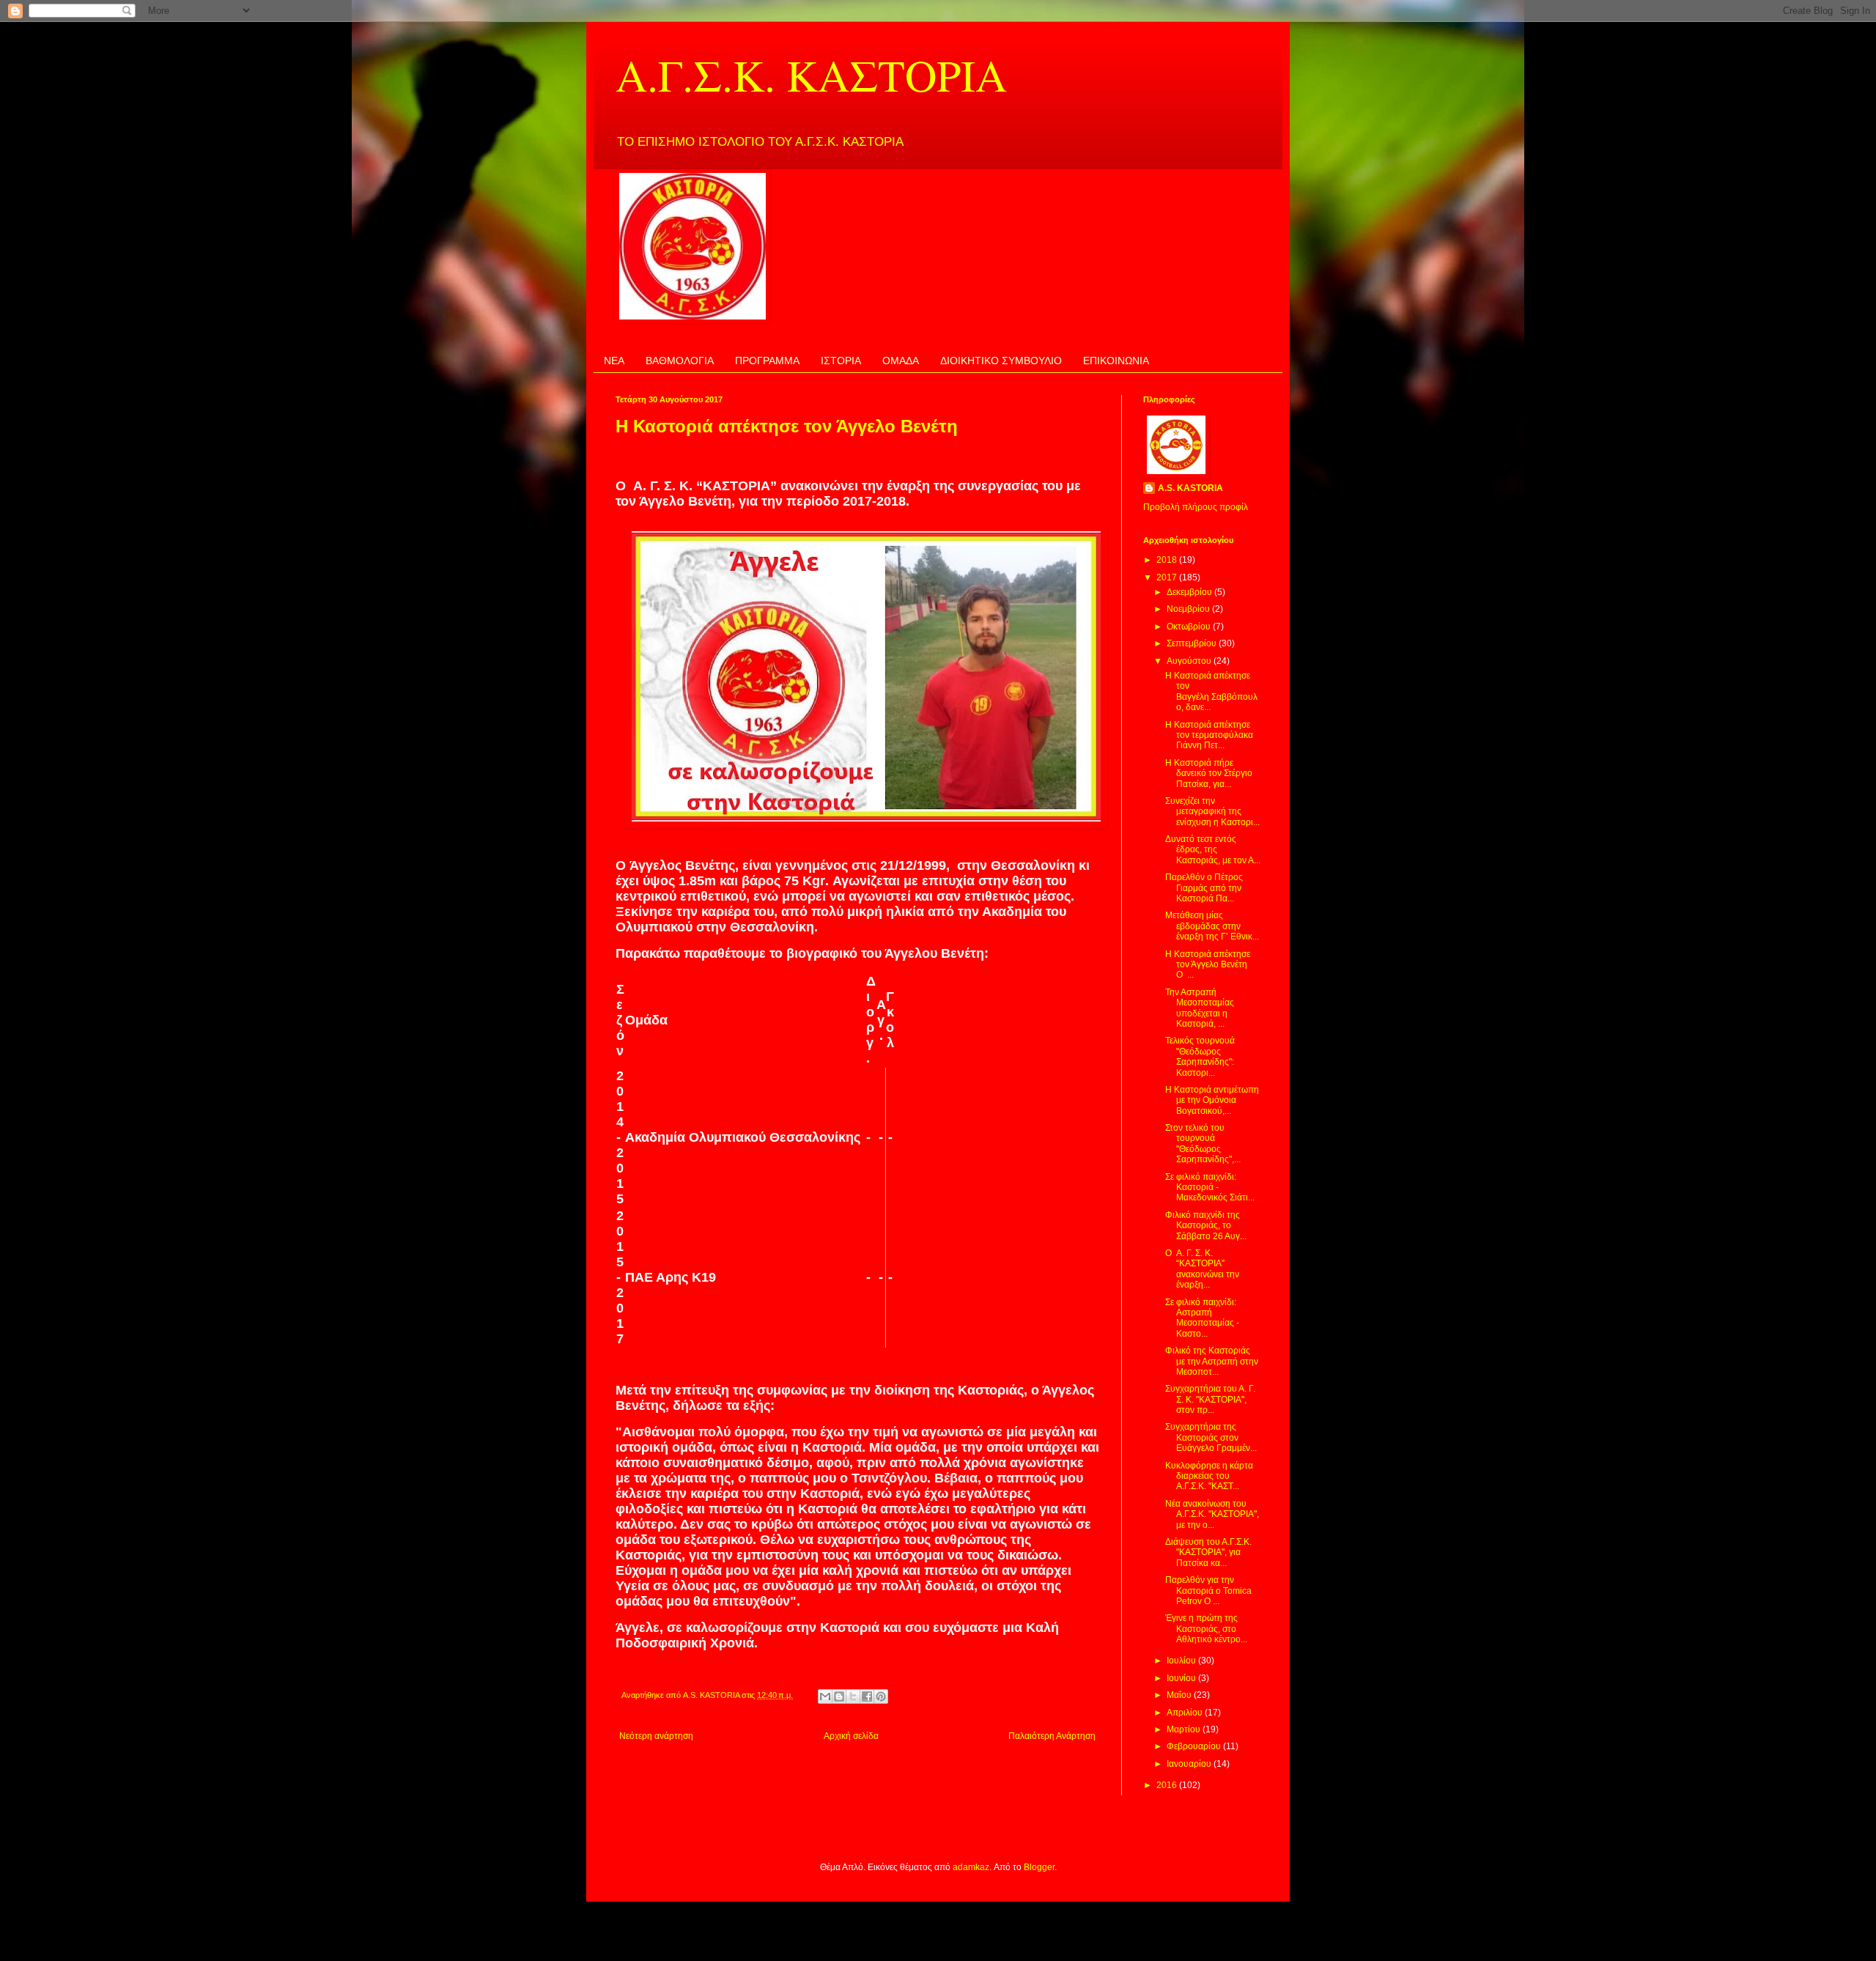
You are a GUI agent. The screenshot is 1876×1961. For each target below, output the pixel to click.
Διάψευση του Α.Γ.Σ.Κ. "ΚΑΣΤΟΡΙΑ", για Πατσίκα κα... (1208, 1552)
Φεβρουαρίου (1195, 1746)
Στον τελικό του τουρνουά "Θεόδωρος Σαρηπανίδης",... (1203, 1144)
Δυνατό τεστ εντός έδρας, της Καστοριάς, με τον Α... (1213, 850)
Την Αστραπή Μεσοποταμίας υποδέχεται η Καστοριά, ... (1200, 1008)
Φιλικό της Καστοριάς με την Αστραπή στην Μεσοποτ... (1212, 1361)
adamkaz (971, 1867)
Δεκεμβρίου (1190, 592)
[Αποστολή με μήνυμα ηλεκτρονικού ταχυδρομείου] (825, 1696)
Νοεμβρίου (1189, 609)
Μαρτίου (1185, 1729)
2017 (1168, 577)
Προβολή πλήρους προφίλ (1196, 507)
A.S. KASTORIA (1190, 488)
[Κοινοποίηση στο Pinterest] (881, 1696)
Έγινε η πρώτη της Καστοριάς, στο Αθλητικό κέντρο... (1206, 1629)
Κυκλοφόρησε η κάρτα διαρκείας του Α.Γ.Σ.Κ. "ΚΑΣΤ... (1209, 1476)
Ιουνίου (1182, 1678)
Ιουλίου (1182, 1661)
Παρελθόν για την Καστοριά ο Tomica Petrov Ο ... (1208, 1591)
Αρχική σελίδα (851, 1736)
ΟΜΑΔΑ (901, 361)
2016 (1168, 1785)
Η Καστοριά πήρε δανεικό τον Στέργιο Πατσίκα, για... (1209, 773)
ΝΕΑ (614, 361)
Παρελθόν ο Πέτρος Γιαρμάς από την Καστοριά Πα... (1204, 888)
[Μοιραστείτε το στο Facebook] (867, 1696)
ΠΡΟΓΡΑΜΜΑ (767, 361)
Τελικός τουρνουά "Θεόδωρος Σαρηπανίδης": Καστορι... (1200, 1056)
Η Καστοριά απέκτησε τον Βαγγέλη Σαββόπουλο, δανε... (1211, 691)
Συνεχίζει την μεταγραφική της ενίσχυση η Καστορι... (1212, 812)
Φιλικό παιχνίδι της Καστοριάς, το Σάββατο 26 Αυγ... (1206, 1226)
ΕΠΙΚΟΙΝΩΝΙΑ (1116, 361)
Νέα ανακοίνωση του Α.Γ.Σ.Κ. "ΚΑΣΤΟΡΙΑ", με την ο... (1212, 1514)
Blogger (1039, 1867)
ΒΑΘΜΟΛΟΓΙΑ (680, 361)
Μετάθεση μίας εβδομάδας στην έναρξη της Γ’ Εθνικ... (1212, 926)
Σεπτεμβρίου (1193, 643)
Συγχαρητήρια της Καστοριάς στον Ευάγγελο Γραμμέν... (1211, 1437)
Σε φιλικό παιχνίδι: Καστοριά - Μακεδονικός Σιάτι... (1210, 1188)
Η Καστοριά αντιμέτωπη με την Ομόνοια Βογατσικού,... (1212, 1100)
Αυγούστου (1190, 661)
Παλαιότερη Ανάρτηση (1052, 1736)
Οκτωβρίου (1190, 627)
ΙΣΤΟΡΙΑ (841, 361)
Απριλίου (1186, 1713)
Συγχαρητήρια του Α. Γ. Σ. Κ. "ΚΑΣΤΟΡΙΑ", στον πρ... (1210, 1399)
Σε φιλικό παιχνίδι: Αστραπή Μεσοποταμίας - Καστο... (1202, 1318)
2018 (1168, 560)
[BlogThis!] (839, 1696)
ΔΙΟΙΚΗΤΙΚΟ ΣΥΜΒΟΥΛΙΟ (1001, 361)
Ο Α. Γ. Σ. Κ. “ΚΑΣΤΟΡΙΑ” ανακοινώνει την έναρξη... (1202, 1269)
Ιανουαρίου (1190, 1764)
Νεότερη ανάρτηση (656, 1736)
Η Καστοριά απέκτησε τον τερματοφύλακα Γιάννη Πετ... (1209, 735)
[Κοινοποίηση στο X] (853, 1696)
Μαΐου (1180, 1695)
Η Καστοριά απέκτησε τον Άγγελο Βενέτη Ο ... (1208, 965)
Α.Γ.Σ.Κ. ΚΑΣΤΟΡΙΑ (811, 75)
